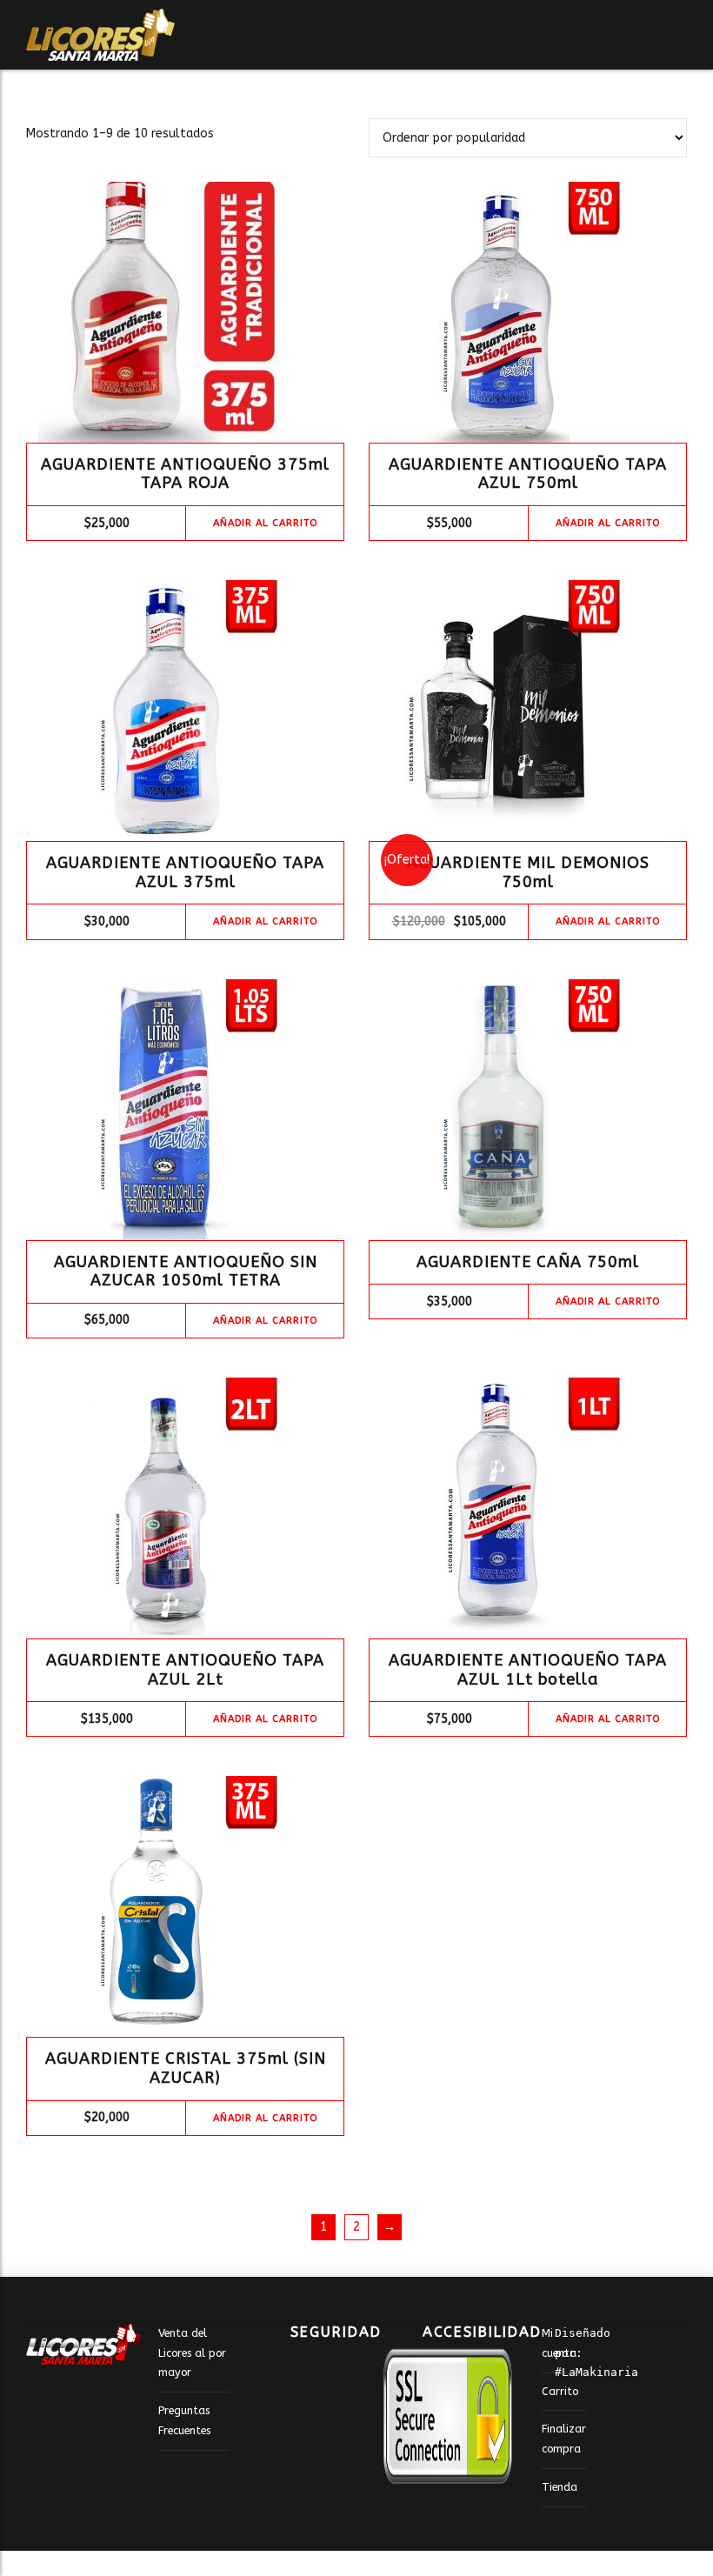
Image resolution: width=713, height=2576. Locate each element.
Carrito (560, 2391)
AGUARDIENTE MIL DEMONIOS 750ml (528, 872)
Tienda (560, 2487)
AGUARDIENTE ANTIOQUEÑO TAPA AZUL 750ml (528, 474)
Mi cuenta (559, 2343)
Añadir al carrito (265, 523)
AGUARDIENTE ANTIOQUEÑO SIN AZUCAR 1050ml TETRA (186, 1271)
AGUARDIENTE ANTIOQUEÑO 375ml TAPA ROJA (185, 474)
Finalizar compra (564, 2439)
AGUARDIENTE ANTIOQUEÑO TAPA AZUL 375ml (185, 872)
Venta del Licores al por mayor (192, 2352)
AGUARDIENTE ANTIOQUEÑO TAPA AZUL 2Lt (185, 1670)
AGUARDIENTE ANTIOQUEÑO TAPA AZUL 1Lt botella (528, 1670)
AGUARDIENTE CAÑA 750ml (528, 1262)
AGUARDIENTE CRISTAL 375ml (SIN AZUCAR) (186, 2068)
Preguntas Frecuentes (184, 2420)
